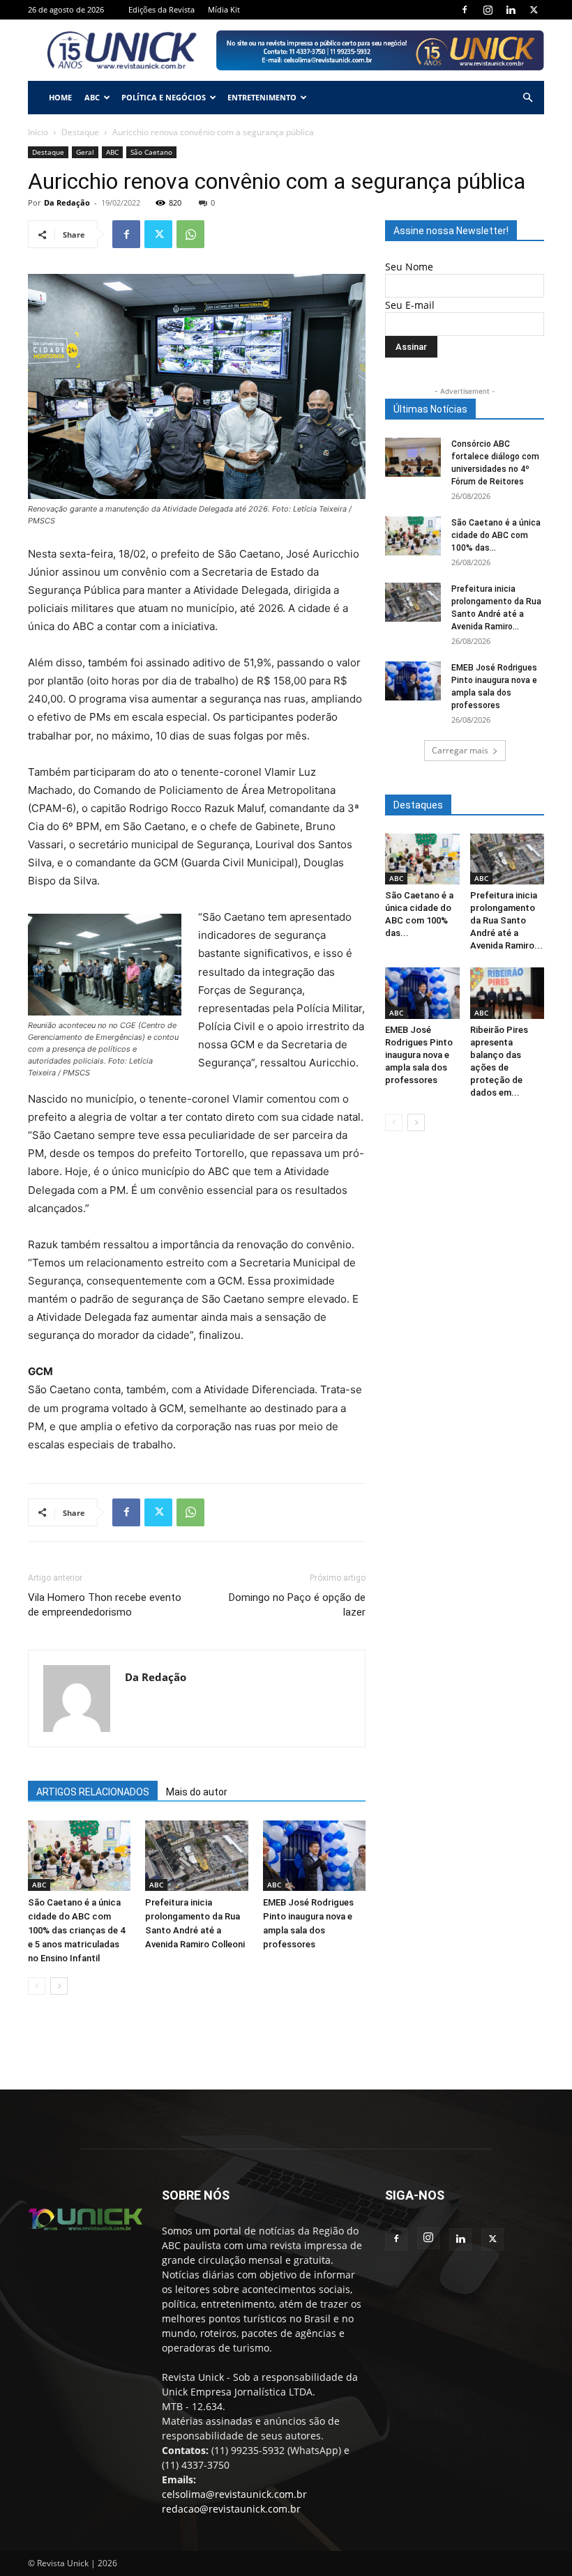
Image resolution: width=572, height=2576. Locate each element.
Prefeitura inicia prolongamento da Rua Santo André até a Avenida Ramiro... (506, 920)
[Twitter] (534, 10)
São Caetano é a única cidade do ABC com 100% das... (496, 535)
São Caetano (151, 152)
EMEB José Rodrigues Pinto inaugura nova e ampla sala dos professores (419, 1055)
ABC (92, 97)
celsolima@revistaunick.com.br (234, 2494)
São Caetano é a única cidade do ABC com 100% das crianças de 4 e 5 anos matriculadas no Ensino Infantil (76, 1930)
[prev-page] (37, 1986)
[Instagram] (488, 10)
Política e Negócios (164, 97)
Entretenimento (262, 97)
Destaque (80, 132)
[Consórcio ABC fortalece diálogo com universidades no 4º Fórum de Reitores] (413, 457)
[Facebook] (465, 10)
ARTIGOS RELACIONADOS (93, 1792)
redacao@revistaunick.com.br (231, 2509)
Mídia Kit (224, 9)
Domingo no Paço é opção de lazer (297, 1605)
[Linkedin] (511, 10)
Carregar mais (460, 750)
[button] (527, 98)
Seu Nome (409, 267)
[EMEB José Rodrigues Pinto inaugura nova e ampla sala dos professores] (314, 1856)
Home (60, 97)
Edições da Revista (161, 9)
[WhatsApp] (190, 234)
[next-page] (59, 1986)
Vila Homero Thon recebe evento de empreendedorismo (105, 1605)
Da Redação (67, 202)
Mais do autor (197, 1792)
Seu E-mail (410, 305)
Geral (85, 152)
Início (38, 132)
